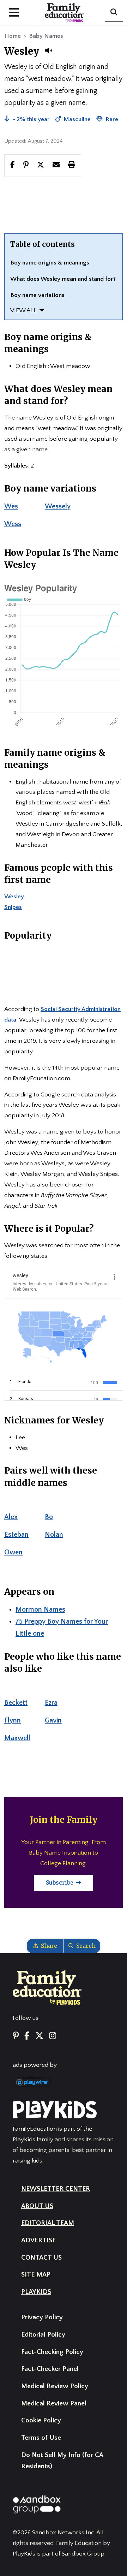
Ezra (51, 1703)
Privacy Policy (42, 2317)
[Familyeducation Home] (47, 1987)
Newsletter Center (56, 2189)
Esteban (16, 1535)
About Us (37, 2206)
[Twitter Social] (39, 2036)
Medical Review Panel (54, 2404)
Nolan (54, 1535)
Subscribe (60, 1882)
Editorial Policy (43, 2335)
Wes (11, 506)
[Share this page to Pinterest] (26, 165)
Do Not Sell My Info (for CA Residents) (62, 2461)
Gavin (53, 1720)
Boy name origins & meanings (50, 263)
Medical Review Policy (55, 2386)
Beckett (16, 1703)
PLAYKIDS (36, 2292)
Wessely (58, 506)
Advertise (38, 2240)
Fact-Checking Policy (52, 2352)
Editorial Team (48, 2223)
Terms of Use (41, 2438)
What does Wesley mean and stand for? (63, 279)
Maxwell (17, 1738)
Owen (13, 1552)
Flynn (13, 1720)
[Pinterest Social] (16, 2036)
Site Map (36, 2275)
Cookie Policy (41, 2420)
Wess (13, 524)
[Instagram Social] (53, 2036)
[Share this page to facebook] (13, 165)
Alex (11, 1517)
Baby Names (46, 36)
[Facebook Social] (27, 2036)
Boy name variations (37, 295)
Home (13, 36)
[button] (48, 50)
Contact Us (41, 2258)
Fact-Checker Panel (50, 2369)
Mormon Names (40, 1610)
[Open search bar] (114, 13)
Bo (49, 1517)
